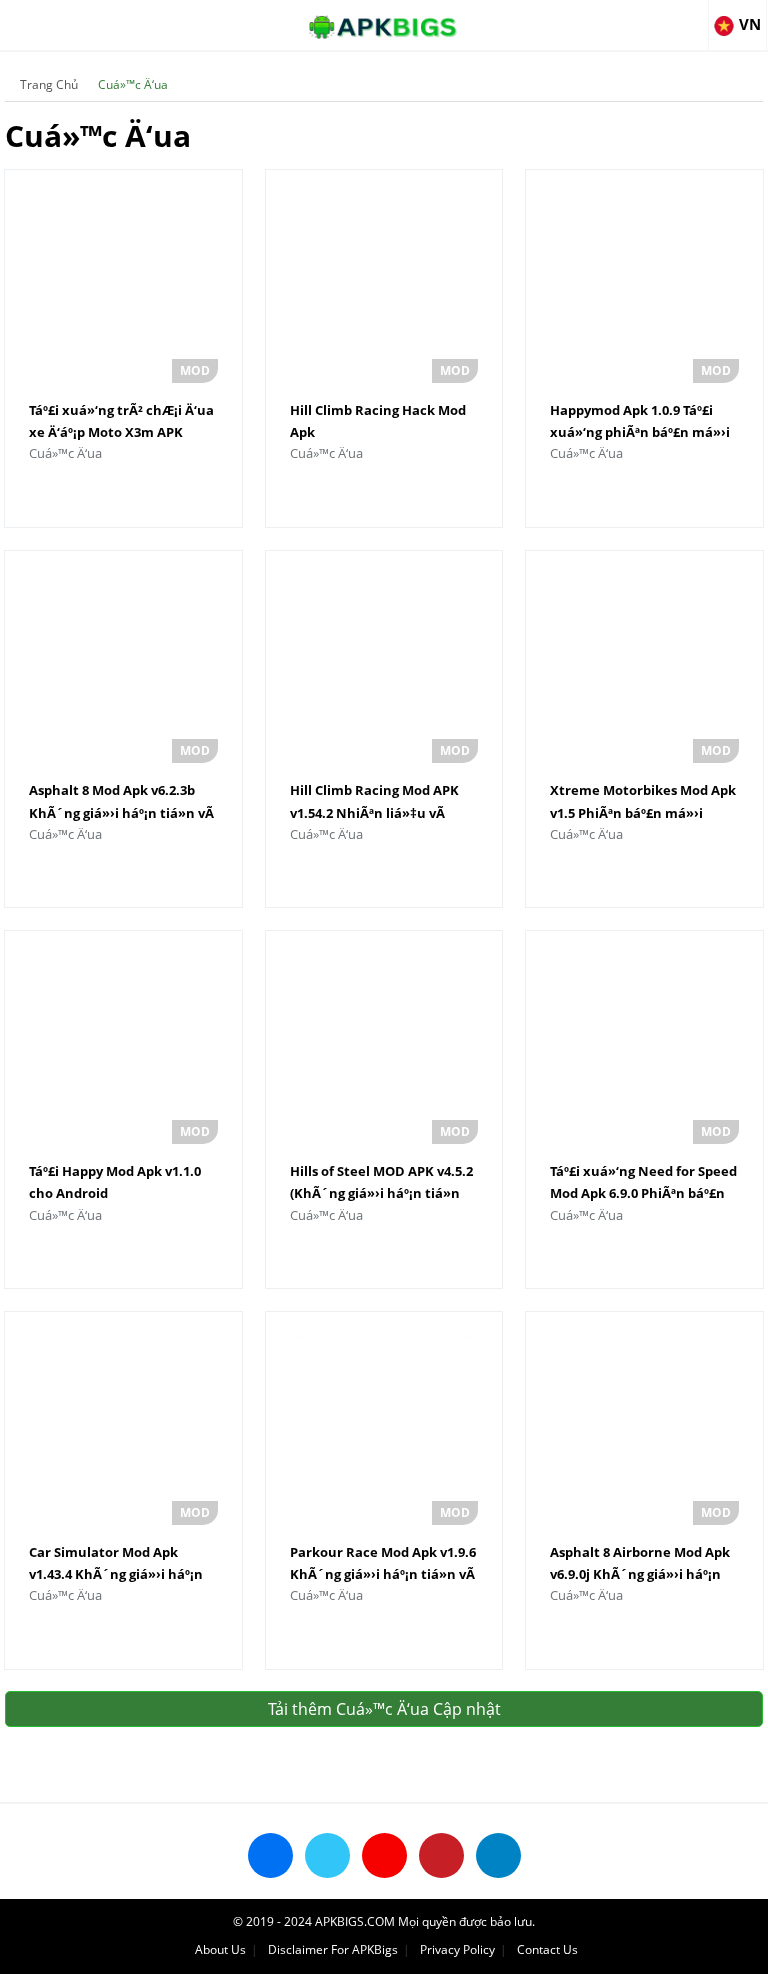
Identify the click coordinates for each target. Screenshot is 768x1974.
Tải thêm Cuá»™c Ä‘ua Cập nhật (384, 1709)
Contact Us (547, 1949)
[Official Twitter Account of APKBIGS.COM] (327, 1855)
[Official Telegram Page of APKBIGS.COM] (498, 1855)
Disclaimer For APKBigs (333, 1949)
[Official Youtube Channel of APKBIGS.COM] (384, 1855)
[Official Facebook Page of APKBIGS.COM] (270, 1855)
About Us (220, 1949)
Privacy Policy (457, 1949)
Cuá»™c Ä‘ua (133, 84)
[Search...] (692, 16)
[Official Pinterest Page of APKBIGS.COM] (441, 1855)
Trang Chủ (49, 84)
